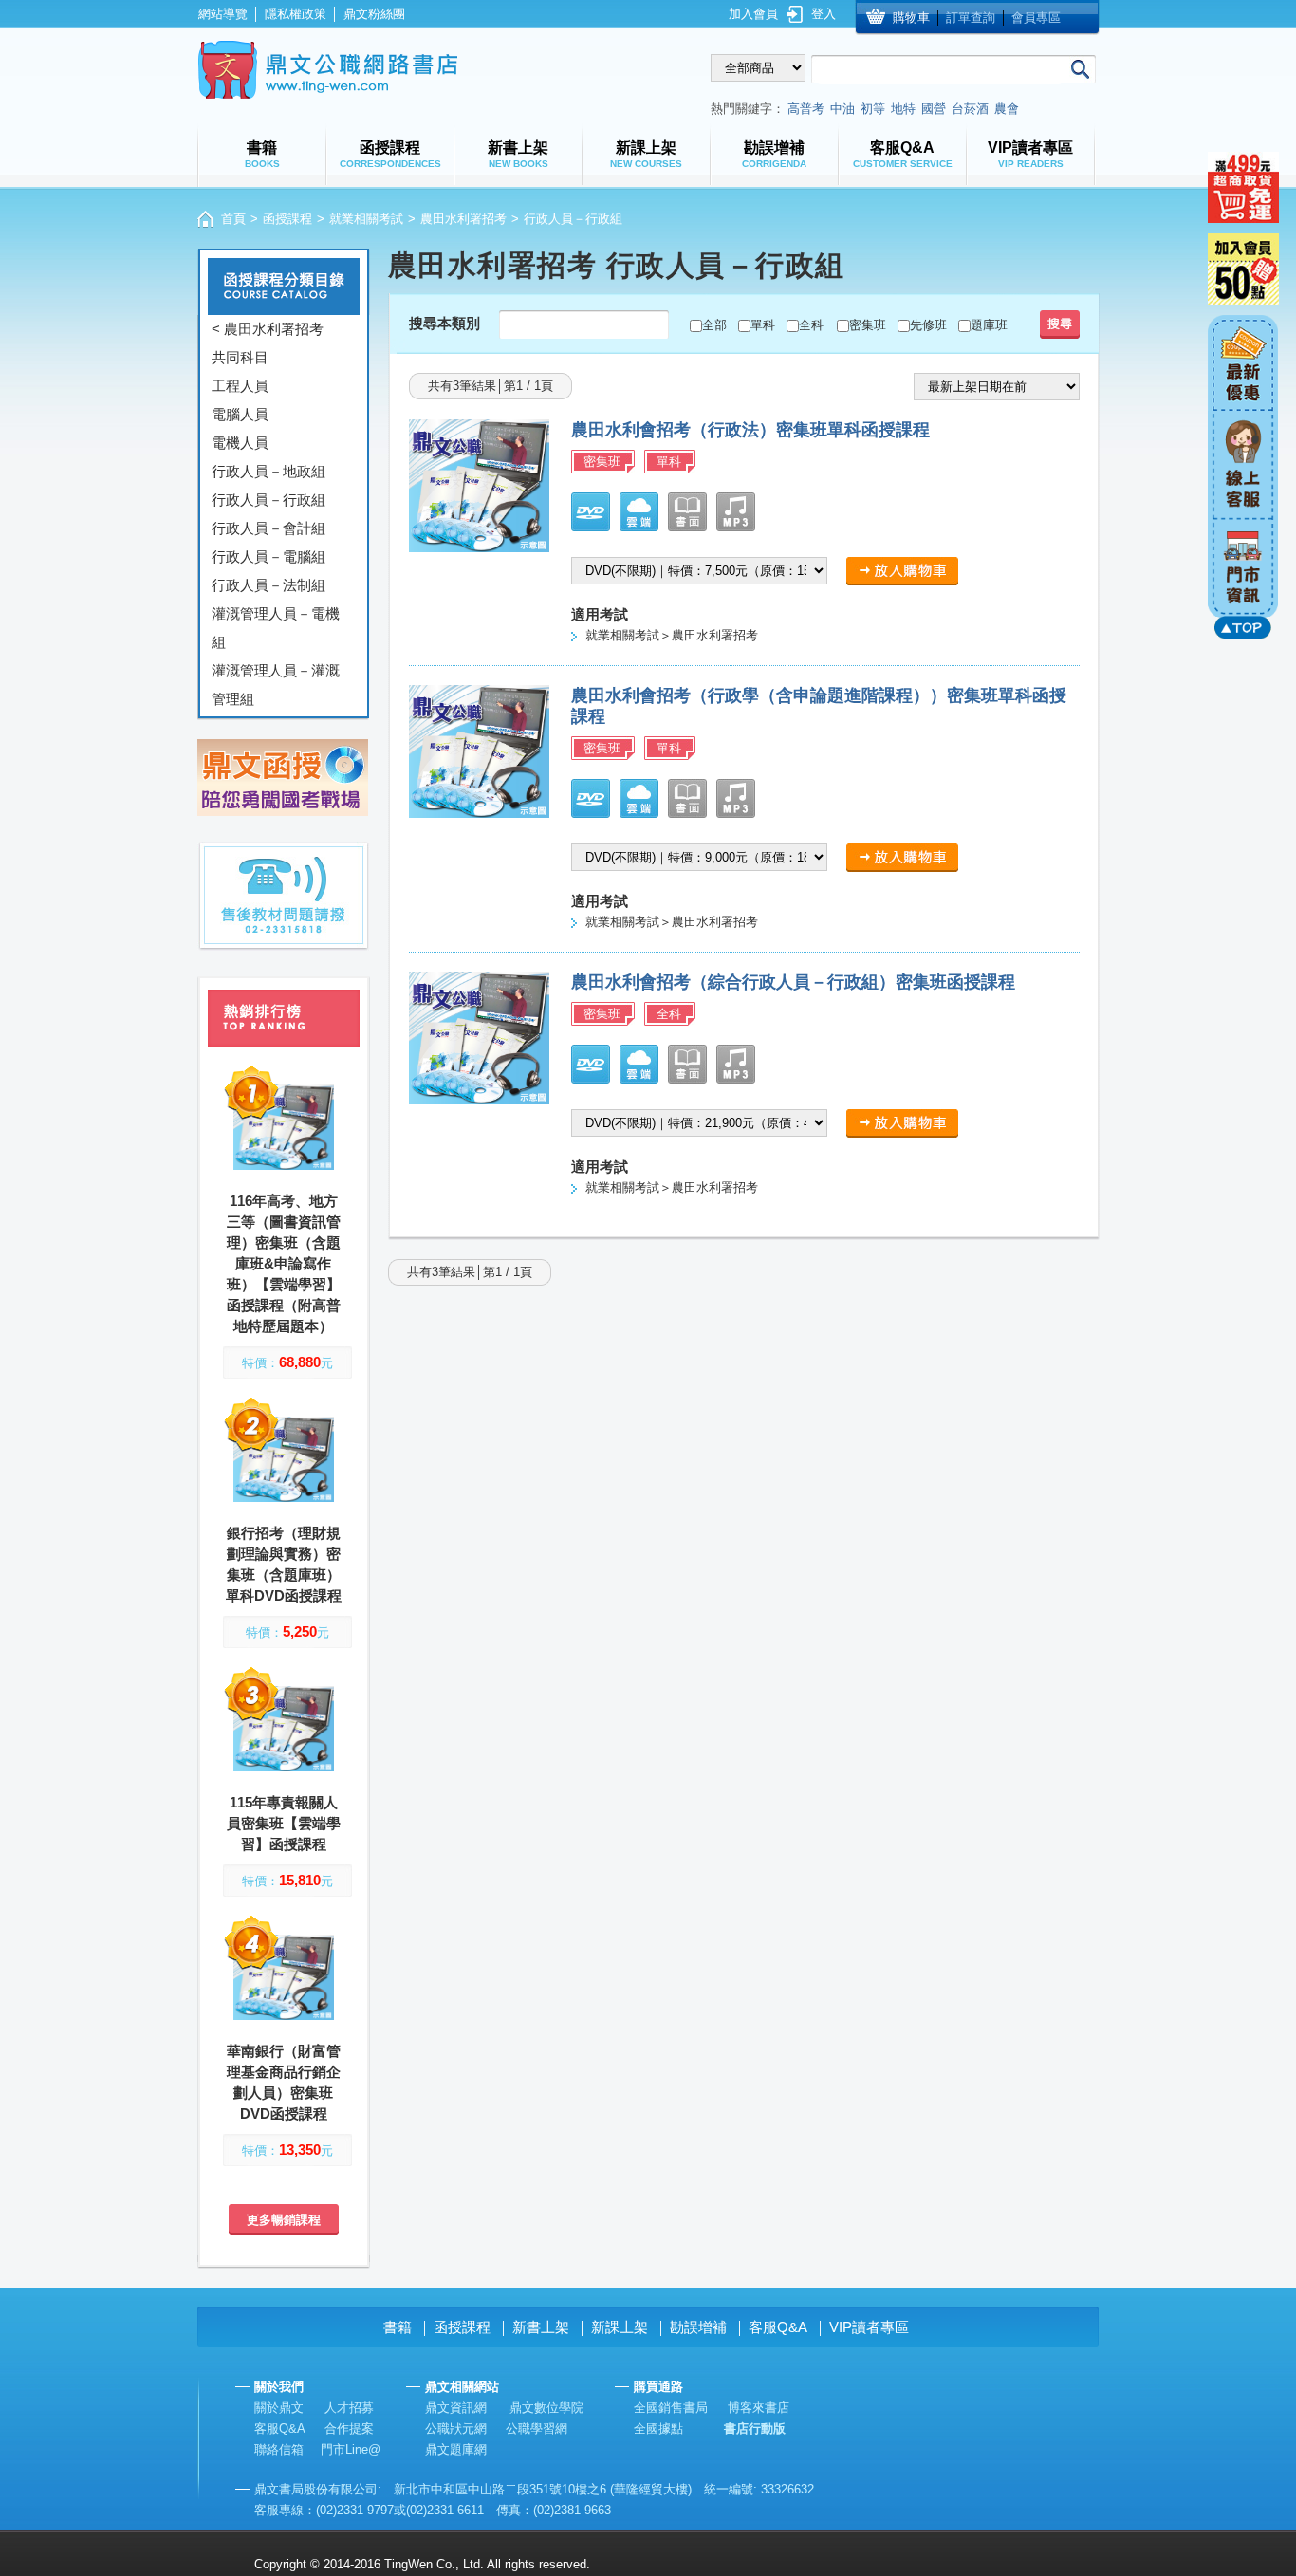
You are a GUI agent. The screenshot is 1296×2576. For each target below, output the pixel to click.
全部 (714, 325)
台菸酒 (970, 109)
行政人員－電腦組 (268, 556)
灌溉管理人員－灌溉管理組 (276, 685)
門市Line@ (351, 2449)
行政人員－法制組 (268, 585)
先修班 (928, 325)
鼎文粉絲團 (374, 14)
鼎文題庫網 (456, 2449)
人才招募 (349, 2408)
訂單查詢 (971, 18)
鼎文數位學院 (546, 2408)
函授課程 (287, 219)
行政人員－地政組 (268, 471)
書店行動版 (755, 2428)
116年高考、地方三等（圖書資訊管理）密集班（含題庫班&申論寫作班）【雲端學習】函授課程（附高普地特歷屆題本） (284, 1263)
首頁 (233, 219)
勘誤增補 (698, 2327)
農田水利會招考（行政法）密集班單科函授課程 (750, 430)
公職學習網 (537, 2428)
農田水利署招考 (463, 219)
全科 (811, 325)
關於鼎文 (279, 2408)
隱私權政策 (296, 14)
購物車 (911, 18)
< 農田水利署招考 (268, 329)
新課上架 (620, 2327)
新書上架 (541, 2327)
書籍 (398, 2327)
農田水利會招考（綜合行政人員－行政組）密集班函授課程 (793, 982)
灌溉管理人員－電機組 (276, 628)
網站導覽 (223, 14)
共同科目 (240, 357)
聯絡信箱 (279, 2449)
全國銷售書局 (671, 2408)
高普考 (806, 109)
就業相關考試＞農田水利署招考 (672, 635)
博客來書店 (759, 2408)
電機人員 (240, 443)
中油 (842, 109)
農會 (1007, 109)
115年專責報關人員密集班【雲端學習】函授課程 (284, 1823)
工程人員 (240, 386)
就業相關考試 (366, 219)
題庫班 (989, 325)
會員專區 (1036, 18)
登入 (824, 14)
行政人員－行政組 (268, 500)
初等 (873, 109)
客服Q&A (778, 2327)
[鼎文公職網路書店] (328, 70)
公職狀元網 (456, 2428)
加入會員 (753, 14)
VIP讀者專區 (869, 2327)
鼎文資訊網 (456, 2408)
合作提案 (349, 2428)
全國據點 (658, 2428)
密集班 (868, 325)
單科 (763, 325)
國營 (934, 109)
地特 (903, 109)
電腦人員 (240, 414)
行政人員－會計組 (268, 528)
